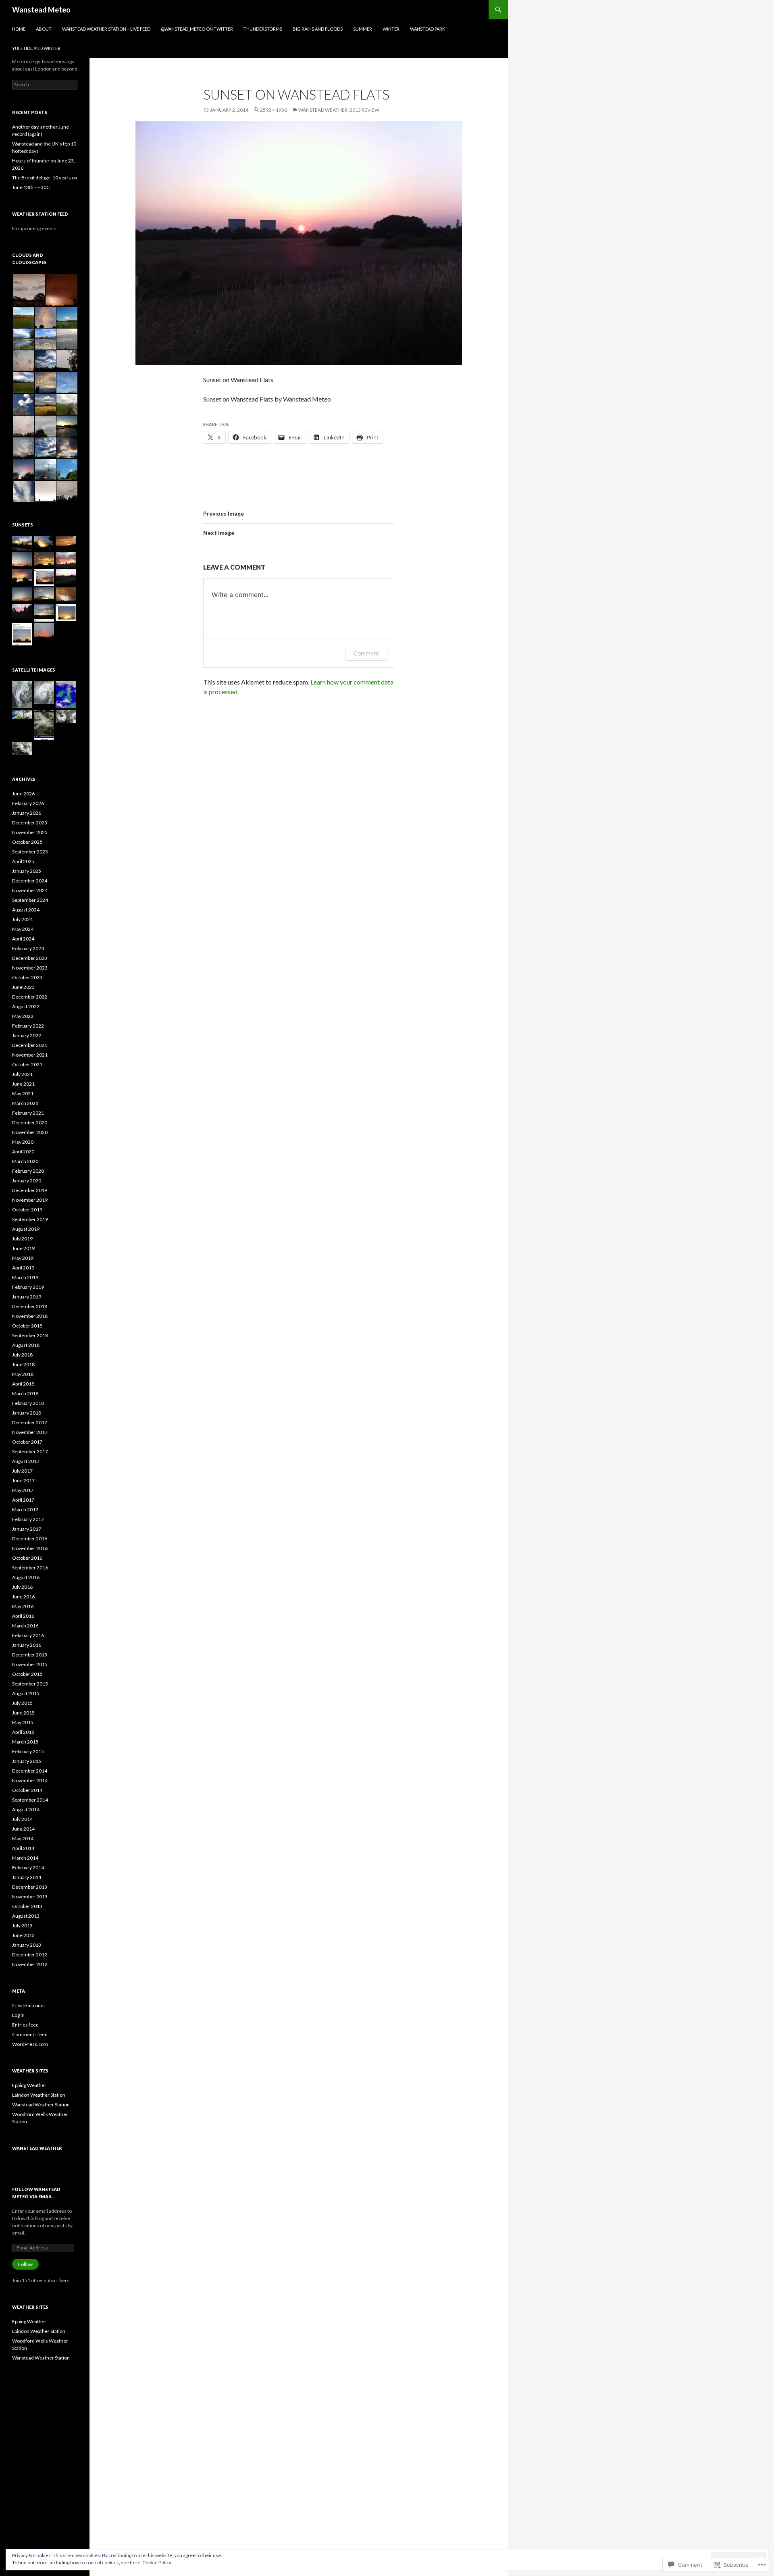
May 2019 (23, 1258)
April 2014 (23, 1848)
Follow (25, 2264)
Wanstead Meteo (41, 10)
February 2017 (28, 1519)
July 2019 (22, 1239)
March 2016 (25, 1626)
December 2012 (30, 1955)
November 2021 (30, 1055)
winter (391, 29)
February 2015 (28, 1751)
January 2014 (27, 1877)
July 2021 (22, 1074)
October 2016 (27, 1558)
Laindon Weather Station (39, 2095)
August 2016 (26, 1577)
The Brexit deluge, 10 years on (45, 178)
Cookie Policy (157, 2562)
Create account (29, 2005)
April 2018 (23, 1384)
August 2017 (26, 1461)
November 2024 (30, 890)
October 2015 (27, 1674)
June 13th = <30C (31, 187)
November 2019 (30, 1200)
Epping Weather (29, 2085)
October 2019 (27, 1210)
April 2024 (23, 939)
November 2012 (30, 1964)
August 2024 (26, 910)
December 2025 (30, 823)
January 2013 (27, 1945)
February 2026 (28, 803)
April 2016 (23, 1616)
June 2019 (23, 1248)
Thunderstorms (263, 29)
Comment (366, 653)
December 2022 (30, 997)
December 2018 (30, 1306)
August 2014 (26, 1809)
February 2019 (28, 1287)
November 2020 (30, 1132)
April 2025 (23, 861)
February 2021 (28, 1113)
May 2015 (23, 1722)
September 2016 (30, 1568)
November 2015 (30, 1664)
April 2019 (23, 1268)
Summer (363, 29)
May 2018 (23, 1374)
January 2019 (27, 1297)
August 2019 (26, 1229)
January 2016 (27, 1645)
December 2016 (30, 1539)
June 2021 (23, 1084)
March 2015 (25, 1742)
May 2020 (23, 1142)
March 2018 (25, 1393)
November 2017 (30, 1432)
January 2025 (27, 871)
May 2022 (23, 1016)
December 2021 (30, 1045)
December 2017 (30, 1422)
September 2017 (30, 1451)
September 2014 (30, 1800)
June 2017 (23, 1480)
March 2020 (25, 1161)
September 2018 (30, 1335)
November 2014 (30, 1780)
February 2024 (28, 948)
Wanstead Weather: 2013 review (339, 110)
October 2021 (27, 1064)
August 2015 (26, 1693)
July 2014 (22, 1819)
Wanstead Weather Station (41, 2105)
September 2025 (30, 852)
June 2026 (23, 794)
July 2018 (22, 1355)
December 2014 (30, 1771)
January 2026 (27, 813)
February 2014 (28, 1867)
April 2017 (23, 1500)
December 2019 (30, 1190)
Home (19, 29)
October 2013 (27, 1906)
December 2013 (30, 1887)
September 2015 (30, 1684)
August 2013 (26, 1916)
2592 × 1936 (274, 110)
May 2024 (23, 929)
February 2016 (28, 1635)
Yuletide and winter (36, 48)
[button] (28, 290)
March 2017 (25, 1510)
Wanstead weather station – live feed (106, 29)
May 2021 (23, 1093)
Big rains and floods (318, 29)
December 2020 (30, 1123)
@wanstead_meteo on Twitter (197, 29)
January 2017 (27, 1529)
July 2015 (22, 1703)
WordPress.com (30, 2044)
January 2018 (27, 1413)
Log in (18, 2015)
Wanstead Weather (37, 2148)
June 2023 (23, 987)
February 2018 (28, 1403)
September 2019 (30, 1219)
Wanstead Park (428, 29)
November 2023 (30, 968)
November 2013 (30, 1897)
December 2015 (30, 1655)
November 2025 (30, 832)
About (44, 29)
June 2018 (23, 1364)
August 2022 (26, 1006)
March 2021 (25, 1103)
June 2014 (23, 1829)
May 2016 (23, 1606)
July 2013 (22, 1926)
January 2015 (27, 1761)
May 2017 (23, 1490)
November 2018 (30, 1316)
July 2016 (22, 1587)
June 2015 (23, 1713)
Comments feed (30, 2034)
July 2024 (22, 919)
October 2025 (27, 842)
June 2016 (23, 1597)
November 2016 (30, 1548)
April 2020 (23, 1152)
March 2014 (25, 1858)
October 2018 (27, 1326)
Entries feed (25, 2025)
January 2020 (27, 1181)
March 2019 (25, 1277)
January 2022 (27, 1035)
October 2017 (27, 1442)
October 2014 (27, 1790)
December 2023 (30, 958)
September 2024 (30, 900)
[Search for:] (45, 84)
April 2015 (23, 1732)
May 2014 (23, 1838)
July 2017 (22, 1471)
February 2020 (28, 1171)
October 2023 (27, 977)
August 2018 (26, 1345)
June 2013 (23, 1935)
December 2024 (30, 881)
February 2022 (28, 1026)
